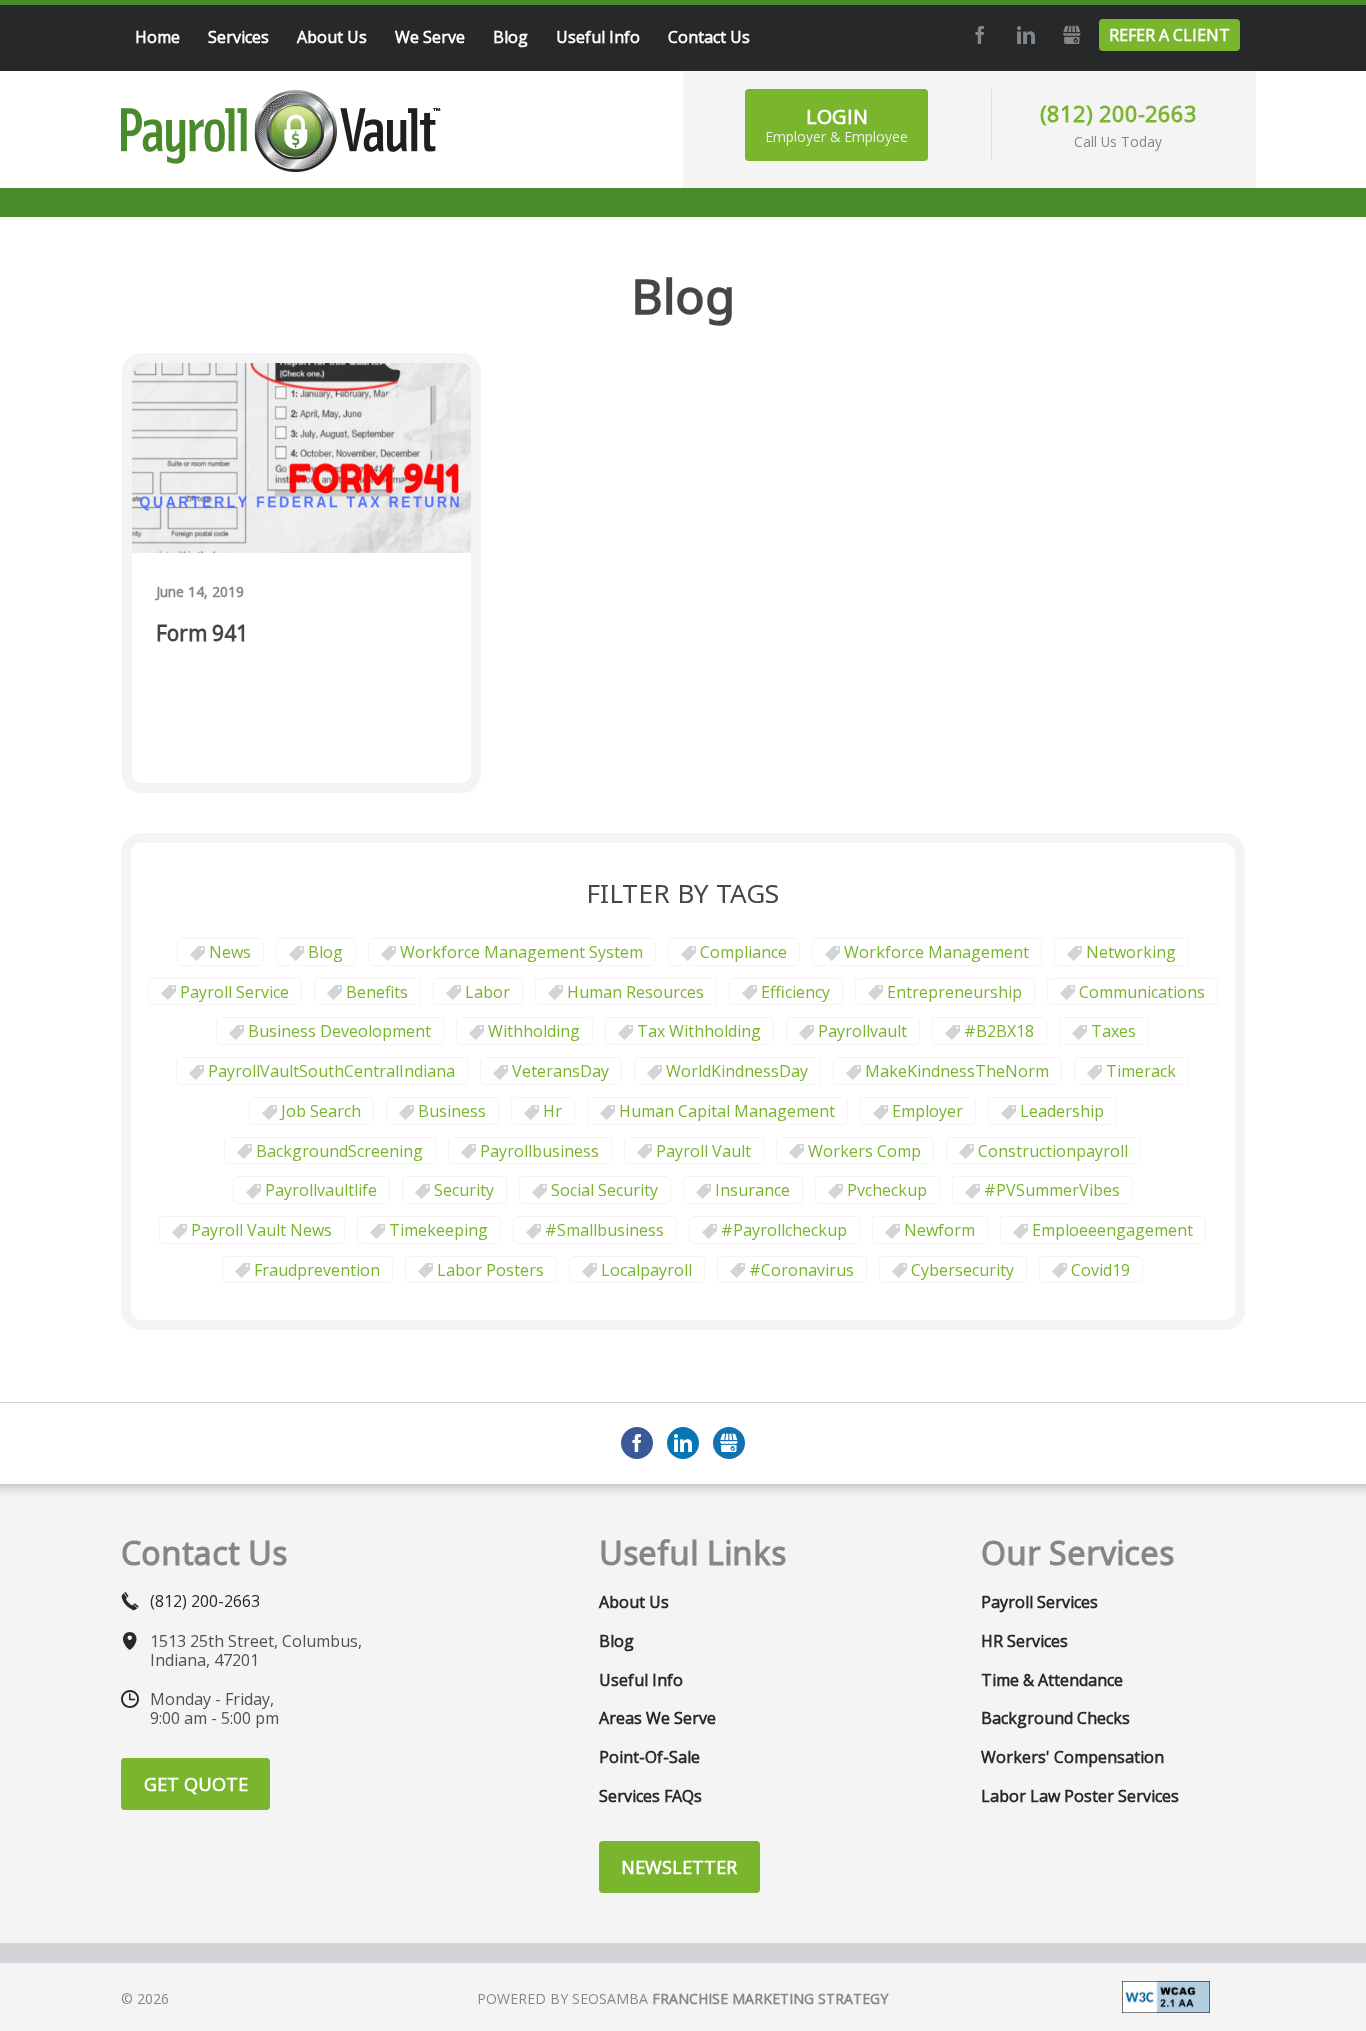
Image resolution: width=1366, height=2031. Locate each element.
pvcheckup (887, 1190)
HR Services (1024, 1641)
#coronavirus (801, 1270)
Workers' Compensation (1072, 1757)
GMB (1069, 35)
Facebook (977, 35)
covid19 (1100, 1270)
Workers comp (864, 1151)
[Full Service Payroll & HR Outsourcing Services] (281, 131)
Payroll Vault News (261, 1230)
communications (1142, 992)
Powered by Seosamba (682, 1998)
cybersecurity (962, 1270)
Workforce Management (936, 952)
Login (836, 124)
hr (552, 1111)
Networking (1131, 952)
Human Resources (635, 992)
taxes (1113, 1031)
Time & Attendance (1052, 1680)
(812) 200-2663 (1118, 113)
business (452, 1111)
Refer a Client (1169, 35)
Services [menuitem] (238, 37)
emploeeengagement (1112, 1230)
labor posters (490, 1270)
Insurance (752, 1190)
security (464, 1190)
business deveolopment (339, 1031)
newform (939, 1230)
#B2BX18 (999, 1031)
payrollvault (862, 1031)
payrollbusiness (539, 1151)
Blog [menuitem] (510, 37)
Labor (487, 992)
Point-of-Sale (649, 1757)
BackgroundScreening (339, 1151)
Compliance (743, 952)
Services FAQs (650, 1796)
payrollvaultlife (321, 1190)
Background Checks (1055, 1718)
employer (927, 1111)
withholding (534, 1031)
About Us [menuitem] (332, 37)
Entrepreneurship (954, 992)
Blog (325, 952)
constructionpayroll (1053, 1151)
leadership (1062, 1111)
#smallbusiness (604, 1230)
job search (321, 1111)
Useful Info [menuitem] (598, 37)
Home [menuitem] (157, 37)
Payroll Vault (703, 1151)
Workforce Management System (521, 952)
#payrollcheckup (784, 1230)
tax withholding (699, 1031)
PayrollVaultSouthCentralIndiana (331, 1071)
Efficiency (795, 992)
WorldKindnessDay (737, 1071)
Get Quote (196, 1784)
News (230, 952)
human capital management (727, 1111)
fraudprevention (317, 1270)
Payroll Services (1039, 1602)
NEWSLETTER (679, 1867)
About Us (634, 1602)
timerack (1141, 1071)
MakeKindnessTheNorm (957, 1071)
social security (604, 1190)
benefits (377, 992)
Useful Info (641, 1680)
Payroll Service (234, 992)
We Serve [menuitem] (430, 37)
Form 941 (202, 634)
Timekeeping (438, 1230)
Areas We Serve (657, 1718)
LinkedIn (1023, 35)
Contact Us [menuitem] (709, 37)
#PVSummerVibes (1052, 1190)
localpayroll (646, 1270)
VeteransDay (560, 1071)
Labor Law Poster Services (1080, 1796)
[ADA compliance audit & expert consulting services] (1166, 1995)
